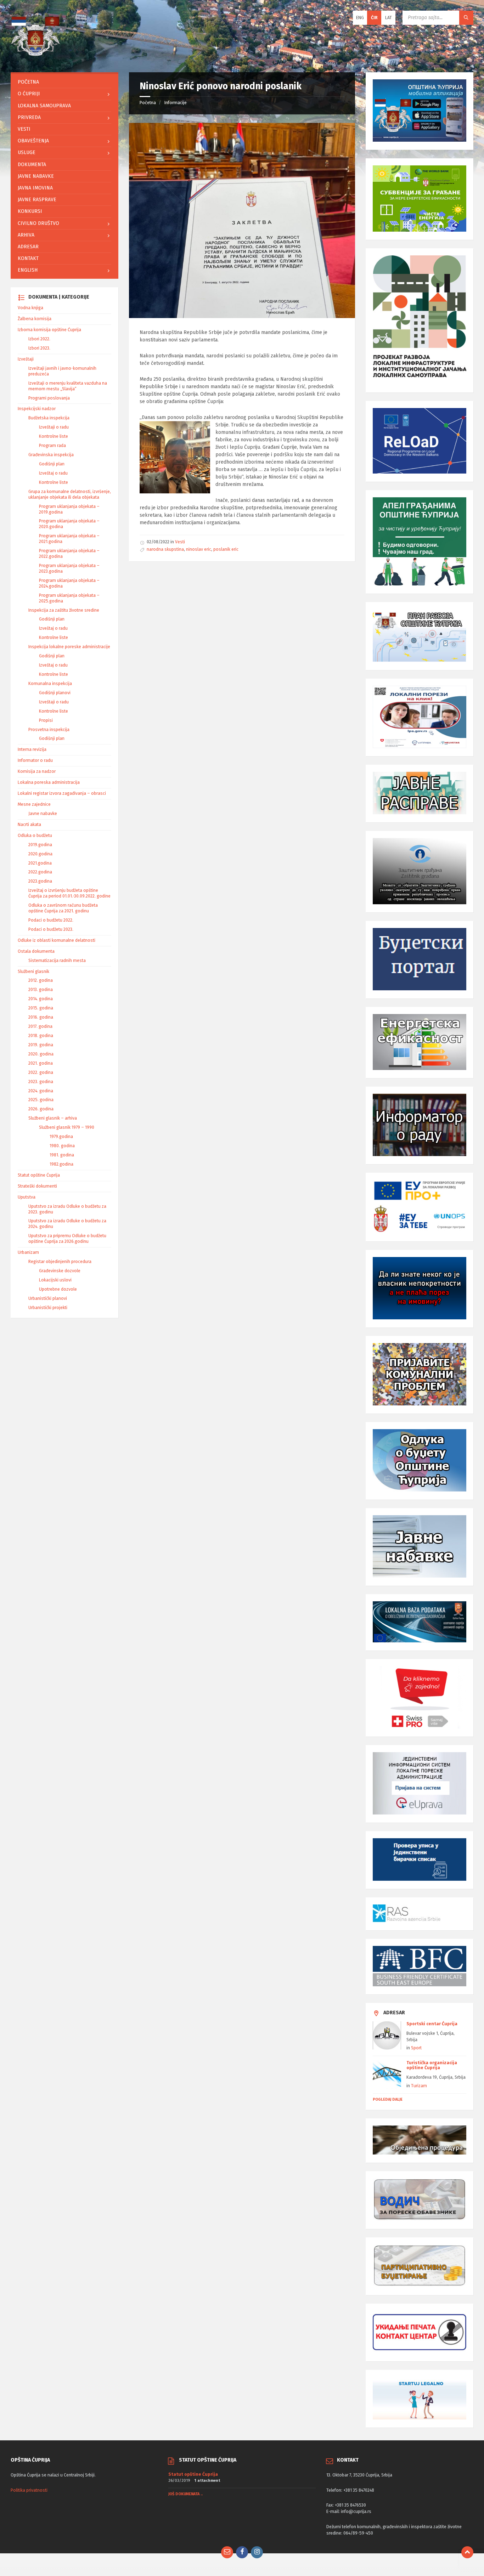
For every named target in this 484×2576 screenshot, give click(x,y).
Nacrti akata (29, 825)
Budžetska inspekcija (49, 418)
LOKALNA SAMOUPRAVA (44, 106)
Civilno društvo (38, 223)
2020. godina (41, 1054)
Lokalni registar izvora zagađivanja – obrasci (62, 793)
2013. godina (41, 990)
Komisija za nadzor (37, 771)
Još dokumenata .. (185, 2494)
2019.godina (40, 845)
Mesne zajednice (34, 804)
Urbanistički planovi (48, 1298)
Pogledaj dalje (388, 2099)
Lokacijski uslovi (55, 1280)
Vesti (180, 542)
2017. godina (40, 1026)
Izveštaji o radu (54, 427)
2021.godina (40, 863)
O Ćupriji (29, 94)
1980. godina (62, 1146)
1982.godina (61, 1164)
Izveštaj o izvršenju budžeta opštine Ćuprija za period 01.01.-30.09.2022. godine (69, 893)
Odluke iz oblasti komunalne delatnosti (57, 940)
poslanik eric (226, 549)
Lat (389, 18)
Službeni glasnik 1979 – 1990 (67, 1127)
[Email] (227, 2552)
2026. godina (41, 1109)
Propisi (46, 720)
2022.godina (40, 872)
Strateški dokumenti (37, 1186)
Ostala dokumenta (36, 951)
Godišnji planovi (55, 693)
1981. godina (62, 1155)
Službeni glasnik (33, 972)
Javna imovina (35, 188)
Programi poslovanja (49, 398)
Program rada (52, 446)
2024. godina (41, 1091)
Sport (416, 2048)
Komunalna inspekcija (50, 684)
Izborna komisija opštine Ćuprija (49, 330)
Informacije (176, 103)
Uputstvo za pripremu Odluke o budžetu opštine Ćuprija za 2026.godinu (67, 1239)
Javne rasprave (37, 200)
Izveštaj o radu (53, 473)
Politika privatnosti (29, 2490)
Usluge (27, 152)
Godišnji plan (52, 464)
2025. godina (41, 1100)
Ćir (374, 18)
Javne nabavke (36, 176)
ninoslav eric (199, 549)
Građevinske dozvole (60, 1271)
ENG (360, 18)
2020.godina (40, 854)
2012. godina (41, 980)
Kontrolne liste (54, 436)
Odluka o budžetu (35, 836)
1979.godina (61, 1137)
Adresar (28, 247)
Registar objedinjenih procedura (60, 1262)
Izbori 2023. (39, 348)
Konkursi (30, 211)
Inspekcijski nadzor (37, 409)
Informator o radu (35, 760)
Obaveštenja (33, 141)
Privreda (29, 117)
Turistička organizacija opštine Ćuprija (432, 2065)
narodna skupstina (165, 549)
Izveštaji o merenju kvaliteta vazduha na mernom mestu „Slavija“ (68, 386)
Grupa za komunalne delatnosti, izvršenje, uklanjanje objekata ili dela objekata (70, 494)
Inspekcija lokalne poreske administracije (69, 647)
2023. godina (41, 1082)
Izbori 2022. (39, 339)
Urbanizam (28, 1252)
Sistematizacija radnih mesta (57, 961)
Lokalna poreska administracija (49, 782)
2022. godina (41, 1072)
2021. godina (41, 1063)
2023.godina (40, 881)
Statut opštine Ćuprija (39, 1175)
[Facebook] (242, 2552)
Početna (148, 103)
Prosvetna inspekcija (49, 730)
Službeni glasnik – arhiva (53, 1118)
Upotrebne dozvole (58, 1289)
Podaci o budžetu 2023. (51, 929)
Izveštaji (26, 359)
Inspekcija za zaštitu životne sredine (64, 610)
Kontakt (28, 258)
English (28, 270)
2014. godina (41, 999)
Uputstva (27, 1197)
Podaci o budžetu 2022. (51, 920)
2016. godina (41, 1017)
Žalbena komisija (35, 319)
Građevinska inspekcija (51, 455)
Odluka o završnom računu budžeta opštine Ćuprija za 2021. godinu (63, 908)
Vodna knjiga (30, 308)
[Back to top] (467, 2552)
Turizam (419, 2086)
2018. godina (41, 1036)
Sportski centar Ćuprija (432, 2024)
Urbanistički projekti (48, 1308)
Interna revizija (32, 749)
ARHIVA (26, 235)
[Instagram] (257, 2552)
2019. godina (41, 1045)
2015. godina (41, 1008)
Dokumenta (32, 165)
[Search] (466, 18)
